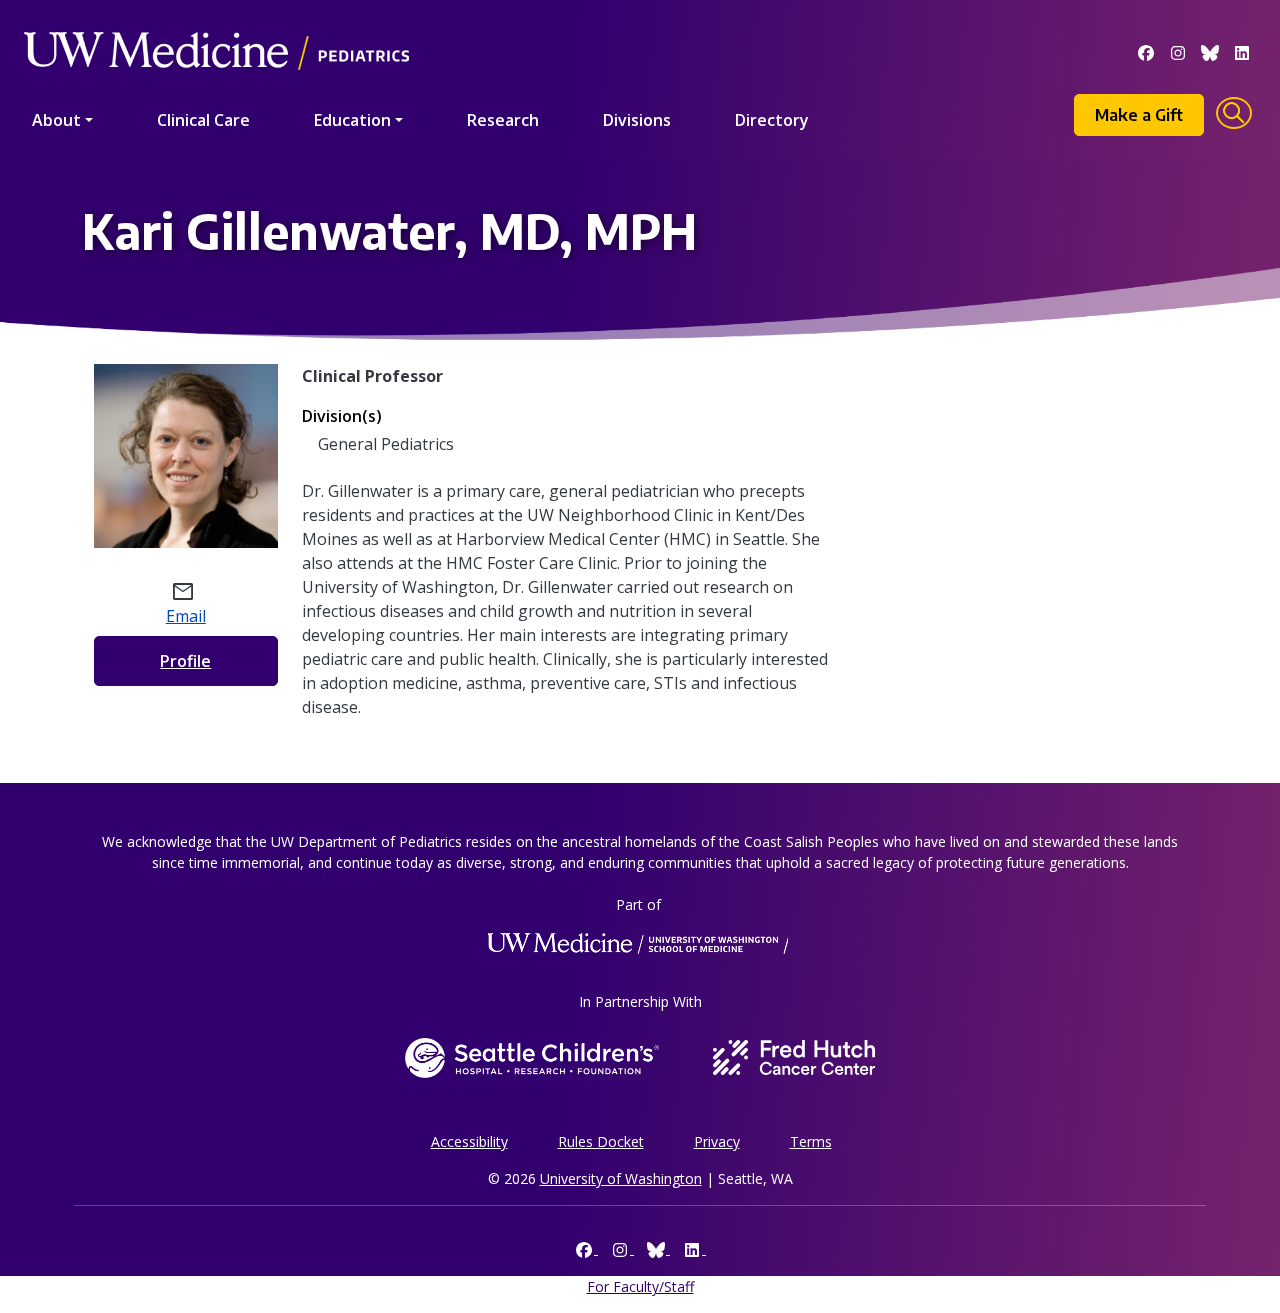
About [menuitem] (56, 120)
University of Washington (621, 1178)
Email (186, 616)
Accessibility (469, 1141)
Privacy (717, 1141)
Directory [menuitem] (772, 120)
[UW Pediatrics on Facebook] (1146, 51)
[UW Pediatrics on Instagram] (1178, 51)
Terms (811, 1141)
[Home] (216, 22)
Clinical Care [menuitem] (203, 120)
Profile (185, 661)
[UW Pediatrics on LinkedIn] (1242, 51)
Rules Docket (601, 1141)
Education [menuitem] (352, 120)
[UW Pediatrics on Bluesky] (1210, 51)
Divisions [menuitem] (637, 120)
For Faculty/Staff (640, 1286)
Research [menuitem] (503, 120)
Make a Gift (1139, 115)
